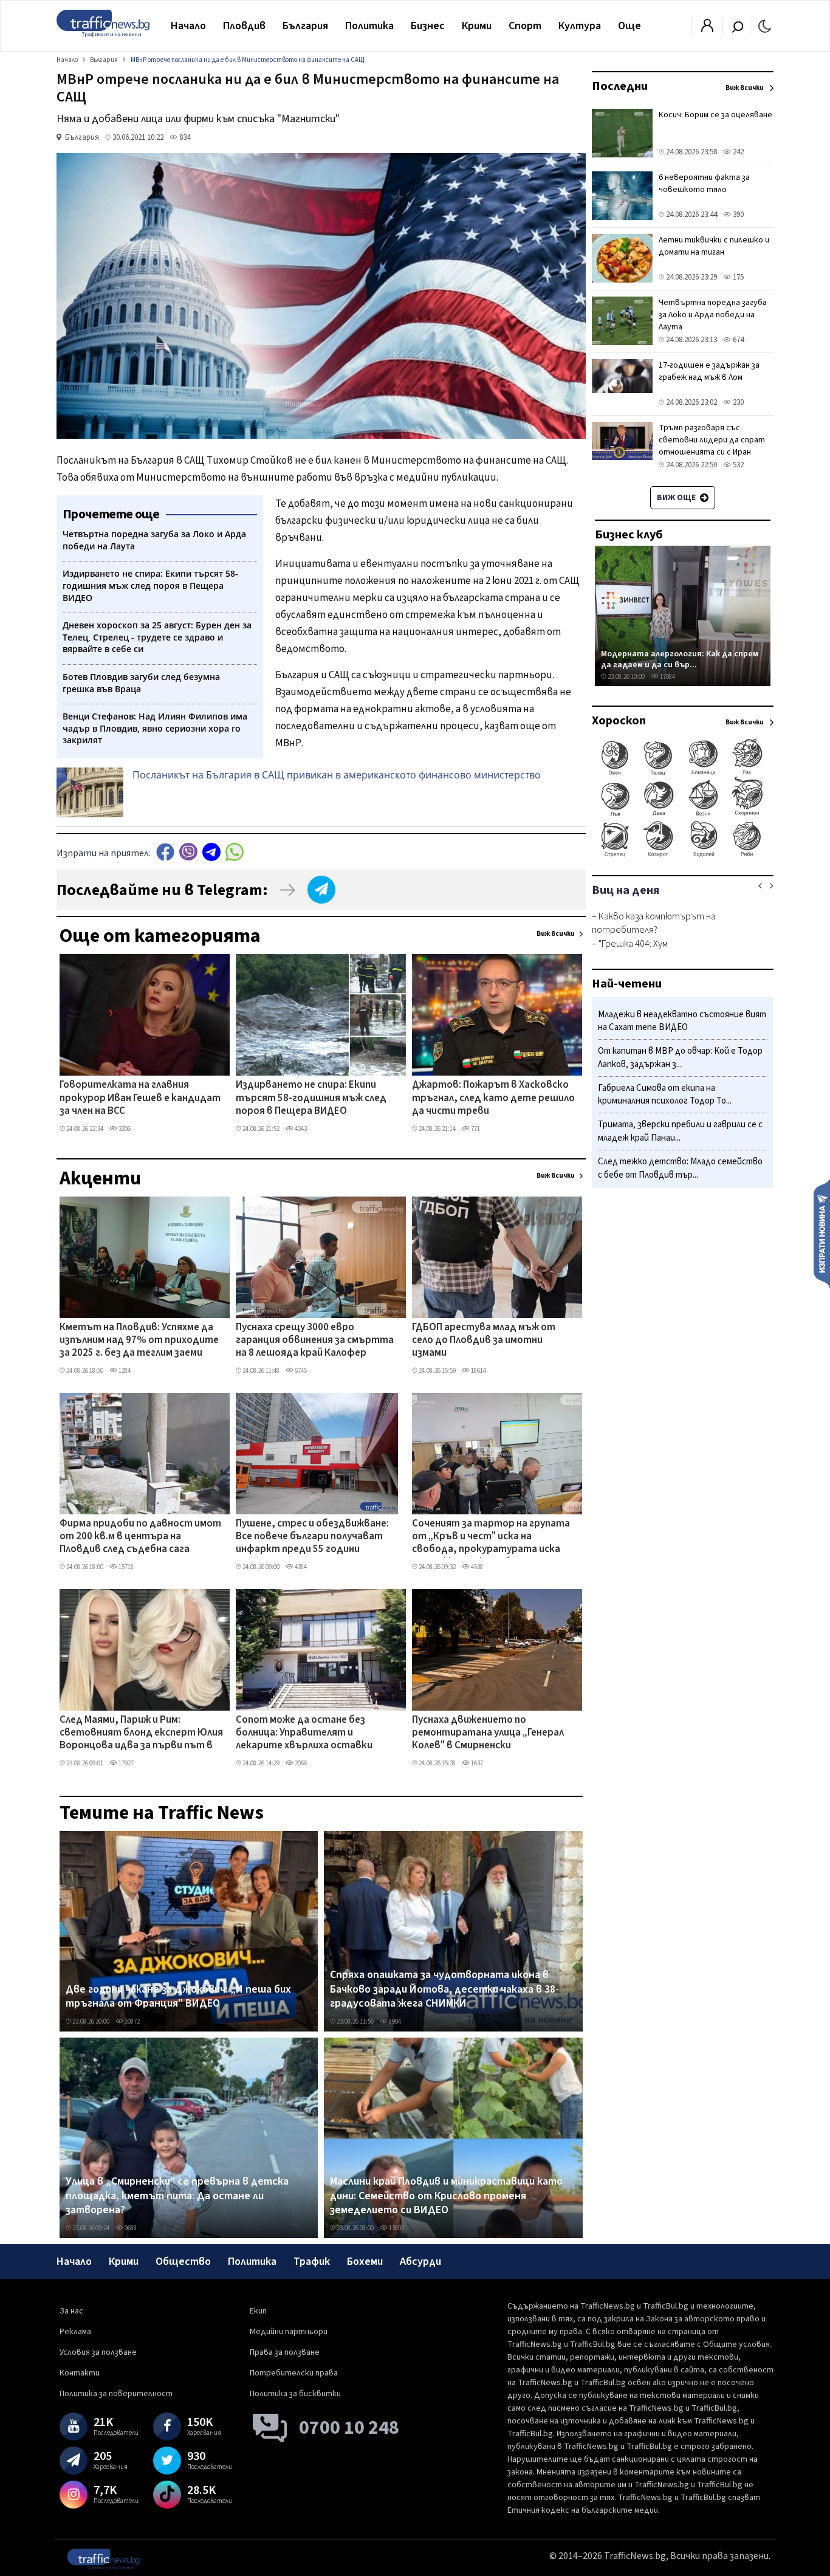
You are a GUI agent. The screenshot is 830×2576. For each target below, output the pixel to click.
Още (629, 26)
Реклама (75, 2332)
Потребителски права (294, 2373)
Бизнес (428, 26)
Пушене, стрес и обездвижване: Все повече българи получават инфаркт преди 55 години (312, 1537)
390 (737, 215)
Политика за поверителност (116, 2394)
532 (737, 465)
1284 (124, 1371)
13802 (396, 2228)
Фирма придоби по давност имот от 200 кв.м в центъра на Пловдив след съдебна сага (140, 1537)
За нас (71, 2311)
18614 (478, 1371)
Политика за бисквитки (295, 2394)
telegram (211, 852)
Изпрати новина (822, 1233)
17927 (125, 1763)
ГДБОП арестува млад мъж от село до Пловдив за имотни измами (484, 1341)
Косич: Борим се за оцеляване (715, 115)
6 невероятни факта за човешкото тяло (704, 184)
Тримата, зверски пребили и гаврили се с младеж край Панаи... (680, 1132)
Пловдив (244, 26)
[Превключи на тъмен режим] (765, 26)
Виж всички (556, 934)
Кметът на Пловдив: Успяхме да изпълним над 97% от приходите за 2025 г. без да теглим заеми (139, 1341)
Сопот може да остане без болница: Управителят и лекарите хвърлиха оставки (304, 1733)
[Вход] (707, 29)
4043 (300, 1129)
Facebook (165, 852)
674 (737, 340)
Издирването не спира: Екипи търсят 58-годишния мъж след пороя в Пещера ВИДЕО (311, 1098)
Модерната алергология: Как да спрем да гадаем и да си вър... (680, 659)
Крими (477, 26)
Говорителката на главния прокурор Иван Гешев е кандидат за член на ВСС (140, 1098)
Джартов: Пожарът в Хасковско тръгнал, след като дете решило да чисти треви (493, 1098)
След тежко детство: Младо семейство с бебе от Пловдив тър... (680, 1168)
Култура (580, 26)
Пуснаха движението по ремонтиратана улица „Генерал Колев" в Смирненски (488, 1733)
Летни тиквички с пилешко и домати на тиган (714, 246)
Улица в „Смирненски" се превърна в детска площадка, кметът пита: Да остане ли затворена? (177, 2196)
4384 (300, 1567)
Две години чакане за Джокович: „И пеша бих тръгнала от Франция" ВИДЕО (178, 1997)
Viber (188, 852)
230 (737, 402)
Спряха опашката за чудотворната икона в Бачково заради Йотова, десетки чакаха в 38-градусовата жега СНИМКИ (444, 1989)
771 (475, 1129)
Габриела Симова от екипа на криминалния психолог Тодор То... (665, 1095)
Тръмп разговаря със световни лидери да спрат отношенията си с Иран (712, 440)
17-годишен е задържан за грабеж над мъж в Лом (709, 371)
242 (737, 152)
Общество (183, 2262)
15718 (125, 1567)
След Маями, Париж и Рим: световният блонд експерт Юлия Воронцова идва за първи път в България (141, 1734)
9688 (130, 2228)
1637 (476, 1763)
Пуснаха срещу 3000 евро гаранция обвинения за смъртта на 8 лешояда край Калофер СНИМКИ (315, 1341)
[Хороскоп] (683, 856)
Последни (620, 86)
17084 (667, 677)
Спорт (525, 26)
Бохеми (365, 2262)
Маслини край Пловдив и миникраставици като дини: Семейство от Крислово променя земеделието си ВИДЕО (446, 2196)
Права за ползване (285, 2352)
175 (737, 277)
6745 (300, 1371)
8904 (394, 2021)
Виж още (677, 498)
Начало (188, 26)
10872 (132, 2021)
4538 (476, 1567)
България (305, 26)
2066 (300, 1763)
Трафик (312, 2262)
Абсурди (420, 2262)
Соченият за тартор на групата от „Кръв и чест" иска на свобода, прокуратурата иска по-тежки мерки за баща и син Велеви (491, 1537)
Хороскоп (619, 721)
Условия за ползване (98, 2352)
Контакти (80, 2373)
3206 (124, 1129)
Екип (258, 2311)
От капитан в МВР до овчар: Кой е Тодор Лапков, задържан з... (680, 1058)
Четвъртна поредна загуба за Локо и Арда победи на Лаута (713, 315)
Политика (369, 26)
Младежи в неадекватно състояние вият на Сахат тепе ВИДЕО (682, 1021)
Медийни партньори (289, 2332)
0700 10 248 (349, 2428)
